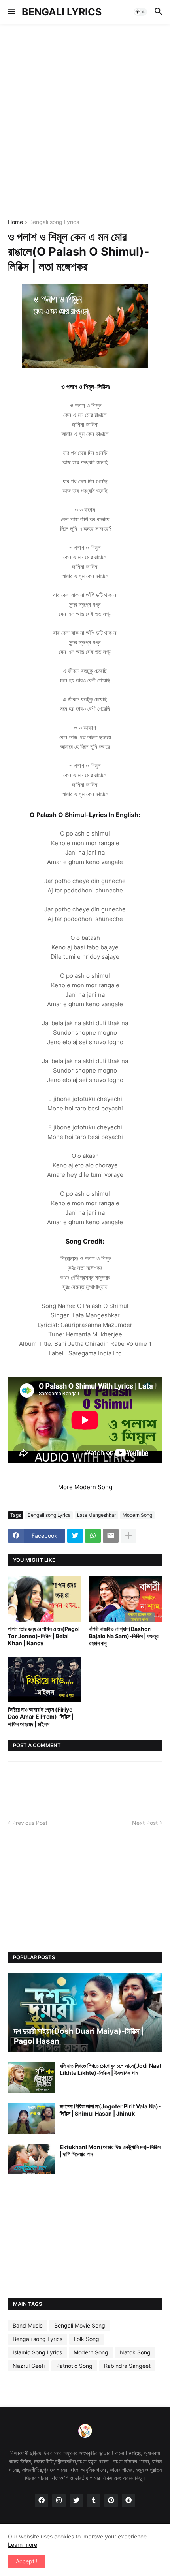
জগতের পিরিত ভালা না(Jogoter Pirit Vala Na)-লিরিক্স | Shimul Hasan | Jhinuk (110, 2110)
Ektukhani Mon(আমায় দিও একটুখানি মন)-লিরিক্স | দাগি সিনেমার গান (110, 2150)
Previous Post (30, 1823)
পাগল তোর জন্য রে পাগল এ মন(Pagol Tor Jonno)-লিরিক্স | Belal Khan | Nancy (44, 1636)
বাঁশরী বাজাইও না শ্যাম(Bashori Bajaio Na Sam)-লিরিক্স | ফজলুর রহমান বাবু (124, 1636)
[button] (11, 12)
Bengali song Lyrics (54, 222)
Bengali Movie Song (80, 2325)
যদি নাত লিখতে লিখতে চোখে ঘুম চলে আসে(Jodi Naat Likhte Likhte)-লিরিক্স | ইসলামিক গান (110, 2069)
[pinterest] (111, 2501)
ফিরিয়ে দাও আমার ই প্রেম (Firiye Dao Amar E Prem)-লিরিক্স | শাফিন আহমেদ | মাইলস (41, 1716)
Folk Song (87, 2339)
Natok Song (135, 2352)
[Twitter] (75, 1536)
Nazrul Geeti (29, 2366)
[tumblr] (94, 2501)
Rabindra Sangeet (127, 2366)
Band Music (28, 2325)
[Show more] (128, 1536)
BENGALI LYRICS (62, 12)
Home (15, 222)
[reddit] (128, 2501)
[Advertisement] (85, 120)
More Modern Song (85, 1487)
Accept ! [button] (27, 2561)
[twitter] (76, 2501)
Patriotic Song (74, 2366)
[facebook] (42, 2501)
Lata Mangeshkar (96, 1515)
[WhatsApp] (93, 1536)
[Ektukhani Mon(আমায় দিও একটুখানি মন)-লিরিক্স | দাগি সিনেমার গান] (31, 2159)
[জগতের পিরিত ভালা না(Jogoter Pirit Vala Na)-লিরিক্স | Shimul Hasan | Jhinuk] (31, 2118)
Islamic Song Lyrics (37, 2352)
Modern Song (137, 1515)
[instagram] (59, 2501)
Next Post (145, 1823)
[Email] (111, 1536)
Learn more (23, 2545)
